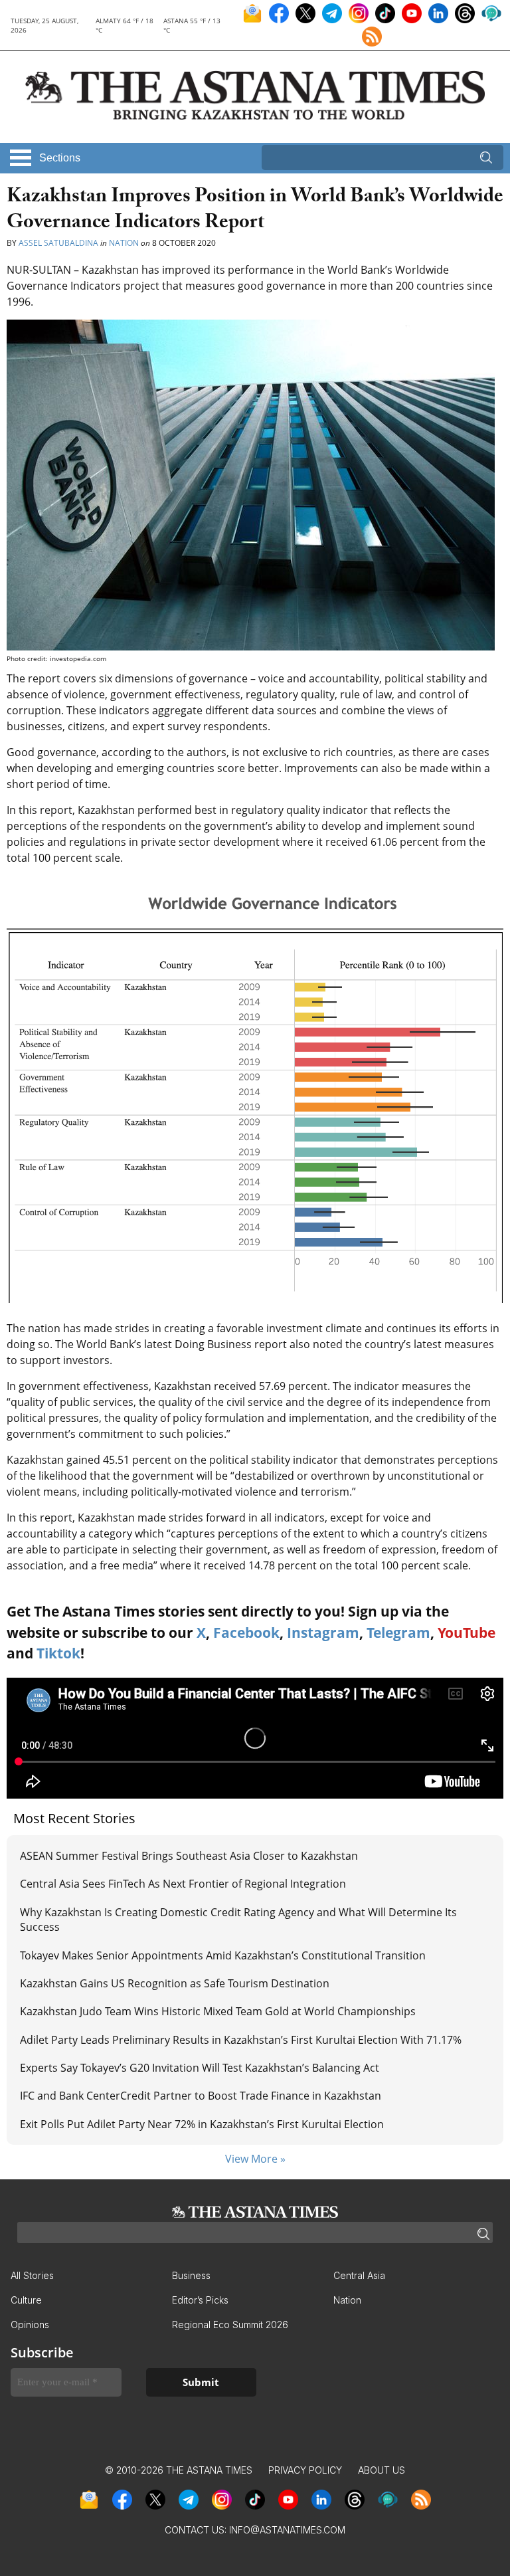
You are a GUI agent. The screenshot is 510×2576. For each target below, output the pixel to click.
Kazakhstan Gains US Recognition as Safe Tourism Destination (175, 1983)
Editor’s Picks (200, 2300)
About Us (382, 2470)
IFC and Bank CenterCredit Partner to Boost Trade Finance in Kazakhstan (201, 2096)
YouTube (467, 1633)
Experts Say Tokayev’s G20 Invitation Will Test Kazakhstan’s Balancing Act (200, 2068)
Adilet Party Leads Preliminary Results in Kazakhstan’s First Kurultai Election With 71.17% (241, 2040)
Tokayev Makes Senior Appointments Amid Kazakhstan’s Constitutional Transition (224, 1955)
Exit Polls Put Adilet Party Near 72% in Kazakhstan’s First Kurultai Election (202, 2124)
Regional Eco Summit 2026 (230, 2325)
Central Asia (359, 2275)
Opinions (30, 2325)
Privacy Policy (305, 2470)
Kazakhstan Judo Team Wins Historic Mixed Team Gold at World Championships (218, 2011)
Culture (26, 2300)
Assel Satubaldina (58, 243)
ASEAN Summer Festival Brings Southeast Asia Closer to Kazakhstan (189, 1856)
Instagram (323, 1633)
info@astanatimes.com (287, 2530)
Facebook (246, 1633)
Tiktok (58, 1653)
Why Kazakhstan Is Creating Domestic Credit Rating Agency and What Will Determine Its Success (238, 1920)
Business (191, 2275)
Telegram (398, 1633)
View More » (255, 2159)
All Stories (32, 2275)
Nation (124, 243)
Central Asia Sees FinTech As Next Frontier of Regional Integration (183, 1884)
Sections (60, 158)
